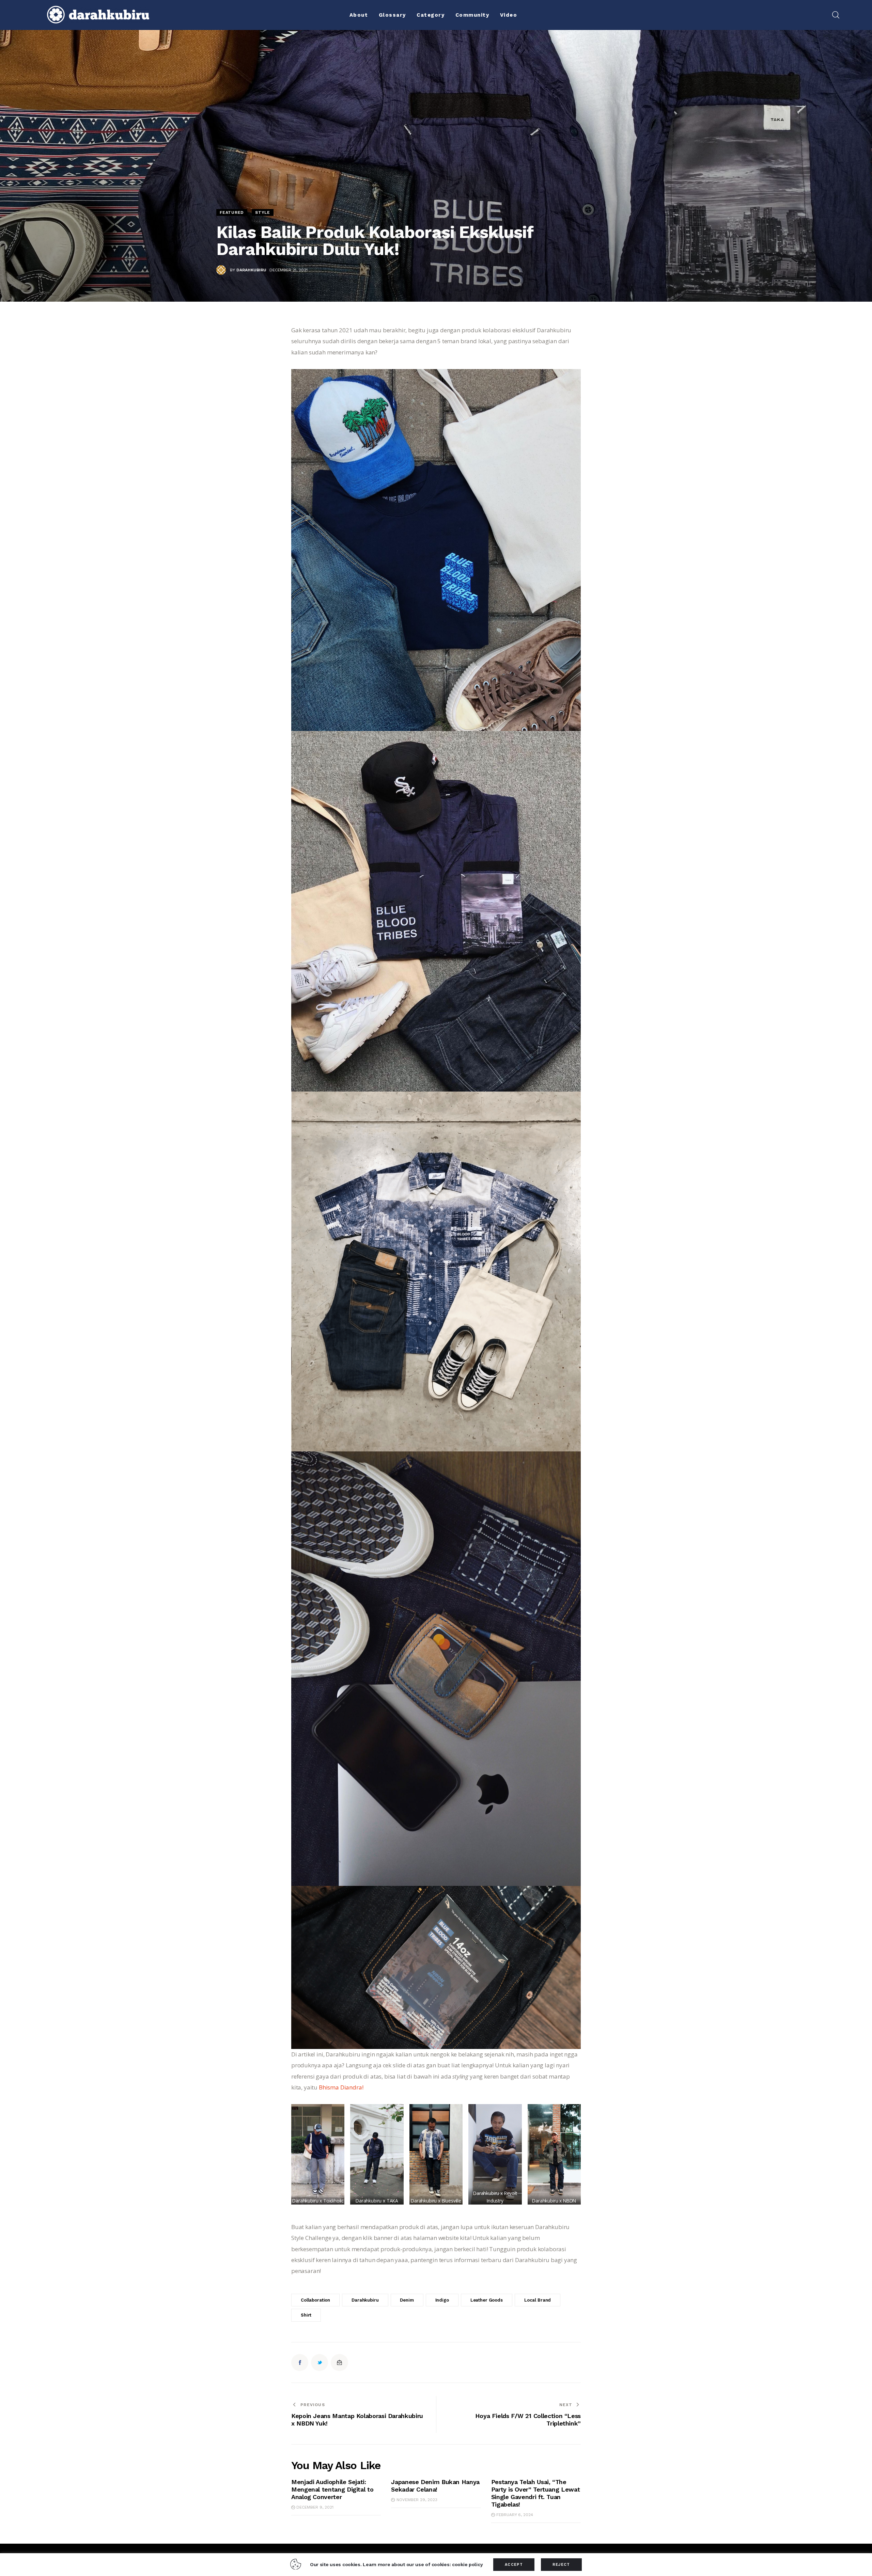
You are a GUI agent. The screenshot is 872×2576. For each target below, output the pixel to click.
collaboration (315, 2300)
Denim (407, 2300)
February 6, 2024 (515, 2515)
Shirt (306, 2315)
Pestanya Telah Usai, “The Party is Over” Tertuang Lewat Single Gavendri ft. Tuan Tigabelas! (536, 2493)
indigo (442, 2300)
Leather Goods (487, 2300)
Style (263, 212)
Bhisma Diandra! (341, 2087)
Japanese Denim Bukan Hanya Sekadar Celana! (435, 2486)
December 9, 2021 (315, 2507)
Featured (232, 212)
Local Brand (538, 2300)
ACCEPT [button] (514, 2565)
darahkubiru (365, 2300)
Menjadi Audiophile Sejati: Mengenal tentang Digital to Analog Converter (332, 2489)
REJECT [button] (561, 2565)
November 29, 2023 (417, 2500)
